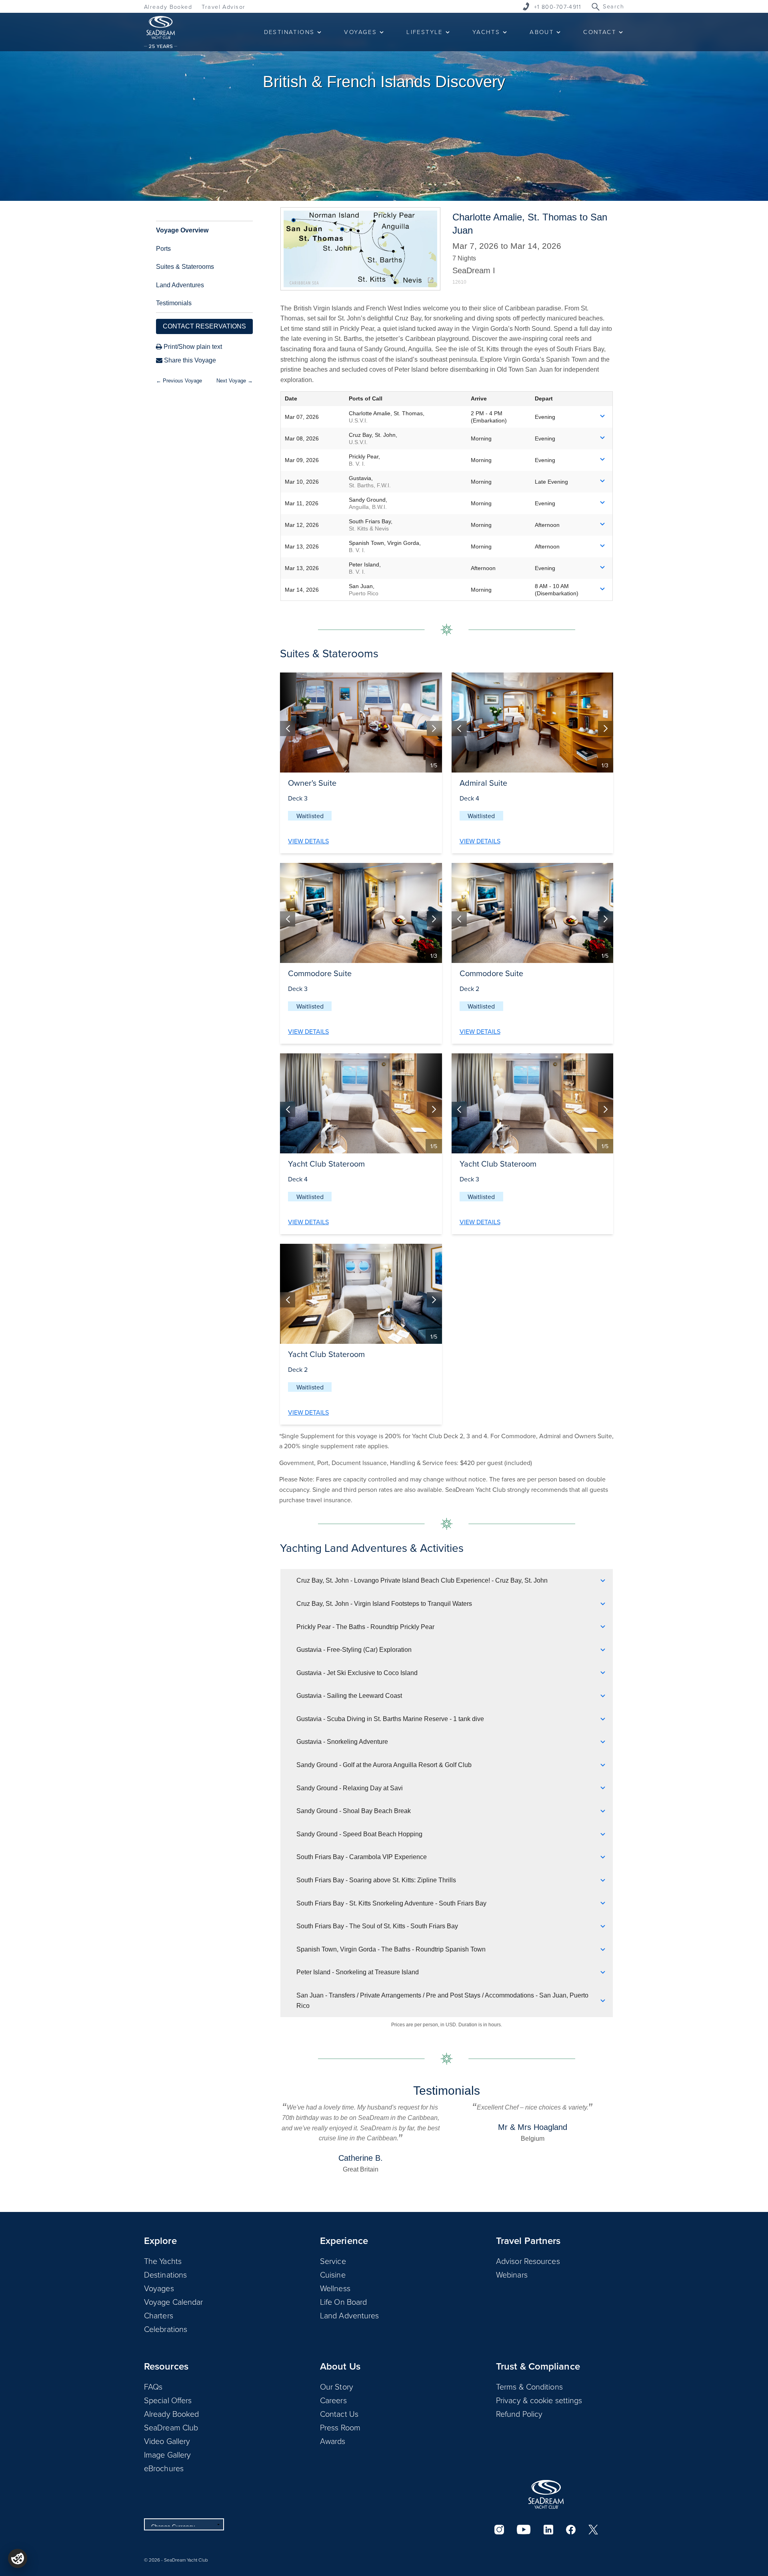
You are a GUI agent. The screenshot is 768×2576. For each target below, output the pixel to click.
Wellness (335, 2288)
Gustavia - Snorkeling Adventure (342, 1742)
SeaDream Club (171, 2427)
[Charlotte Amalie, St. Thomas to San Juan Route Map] (360, 249)
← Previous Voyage (179, 381)
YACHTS (486, 32)
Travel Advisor (223, 7)
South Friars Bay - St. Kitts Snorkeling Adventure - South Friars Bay (391, 1903)
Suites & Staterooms (185, 267)
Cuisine (333, 2274)
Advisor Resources (528, 2261)
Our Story (337, 2386)
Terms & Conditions (529, 2386)
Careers (333, 2400)
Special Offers (168, 2400)
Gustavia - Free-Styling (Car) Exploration (354, 1650)
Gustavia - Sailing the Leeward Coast (349, 1696)
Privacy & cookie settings (539, 2400)
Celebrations (166, 2329)
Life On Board (343, 2302)
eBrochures (164, 2468)
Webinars (512, 2274)
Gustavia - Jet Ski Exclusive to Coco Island (357, 1673)
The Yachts (163, 2261)
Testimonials (174, 303)
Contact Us (339, 2414)
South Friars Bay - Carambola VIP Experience (362, 1857)
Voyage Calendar (174, 2302)
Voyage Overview (182, 230)
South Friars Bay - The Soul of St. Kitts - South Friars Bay (377, 1926)
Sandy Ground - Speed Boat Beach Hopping (359, 1834)
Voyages (159, 2288)
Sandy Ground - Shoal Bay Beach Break (354, 1811)
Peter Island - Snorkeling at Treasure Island (358, 1972)
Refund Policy (519, 2414)
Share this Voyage (189, 360)
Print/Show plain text (192, 347)
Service (333, 2261)
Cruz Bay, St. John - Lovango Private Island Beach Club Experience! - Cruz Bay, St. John (422, 1580)
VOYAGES (360, 32)
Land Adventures (180, 285)
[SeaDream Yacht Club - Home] (546, 2494)
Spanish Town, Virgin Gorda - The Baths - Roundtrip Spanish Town (391, 1949)
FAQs (153, 2386)
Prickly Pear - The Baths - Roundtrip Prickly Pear (365, 1627)
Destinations (165, 2274)
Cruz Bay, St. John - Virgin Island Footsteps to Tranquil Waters (384, 1604)
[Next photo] (434, 729)
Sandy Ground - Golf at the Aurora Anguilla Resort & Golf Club (384, 1765)
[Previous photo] (288, 729)
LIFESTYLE (425, 32)
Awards (333, 2441)
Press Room (340, 2427)
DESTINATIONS (289, 32)
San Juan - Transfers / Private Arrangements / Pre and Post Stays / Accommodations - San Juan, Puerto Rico (442, 2001)
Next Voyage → (235, 381)
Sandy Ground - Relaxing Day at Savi (350, 1788)
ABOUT (542, 32)
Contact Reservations (204, 326)
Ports (163, 249)
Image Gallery (167, 2454)
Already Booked (168, 7)
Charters (159, 2315)
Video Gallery (167, 2441)
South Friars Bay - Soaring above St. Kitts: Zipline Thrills (376, 1880)
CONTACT (600, 32)
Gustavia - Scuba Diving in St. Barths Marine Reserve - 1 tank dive (390, 1719)
